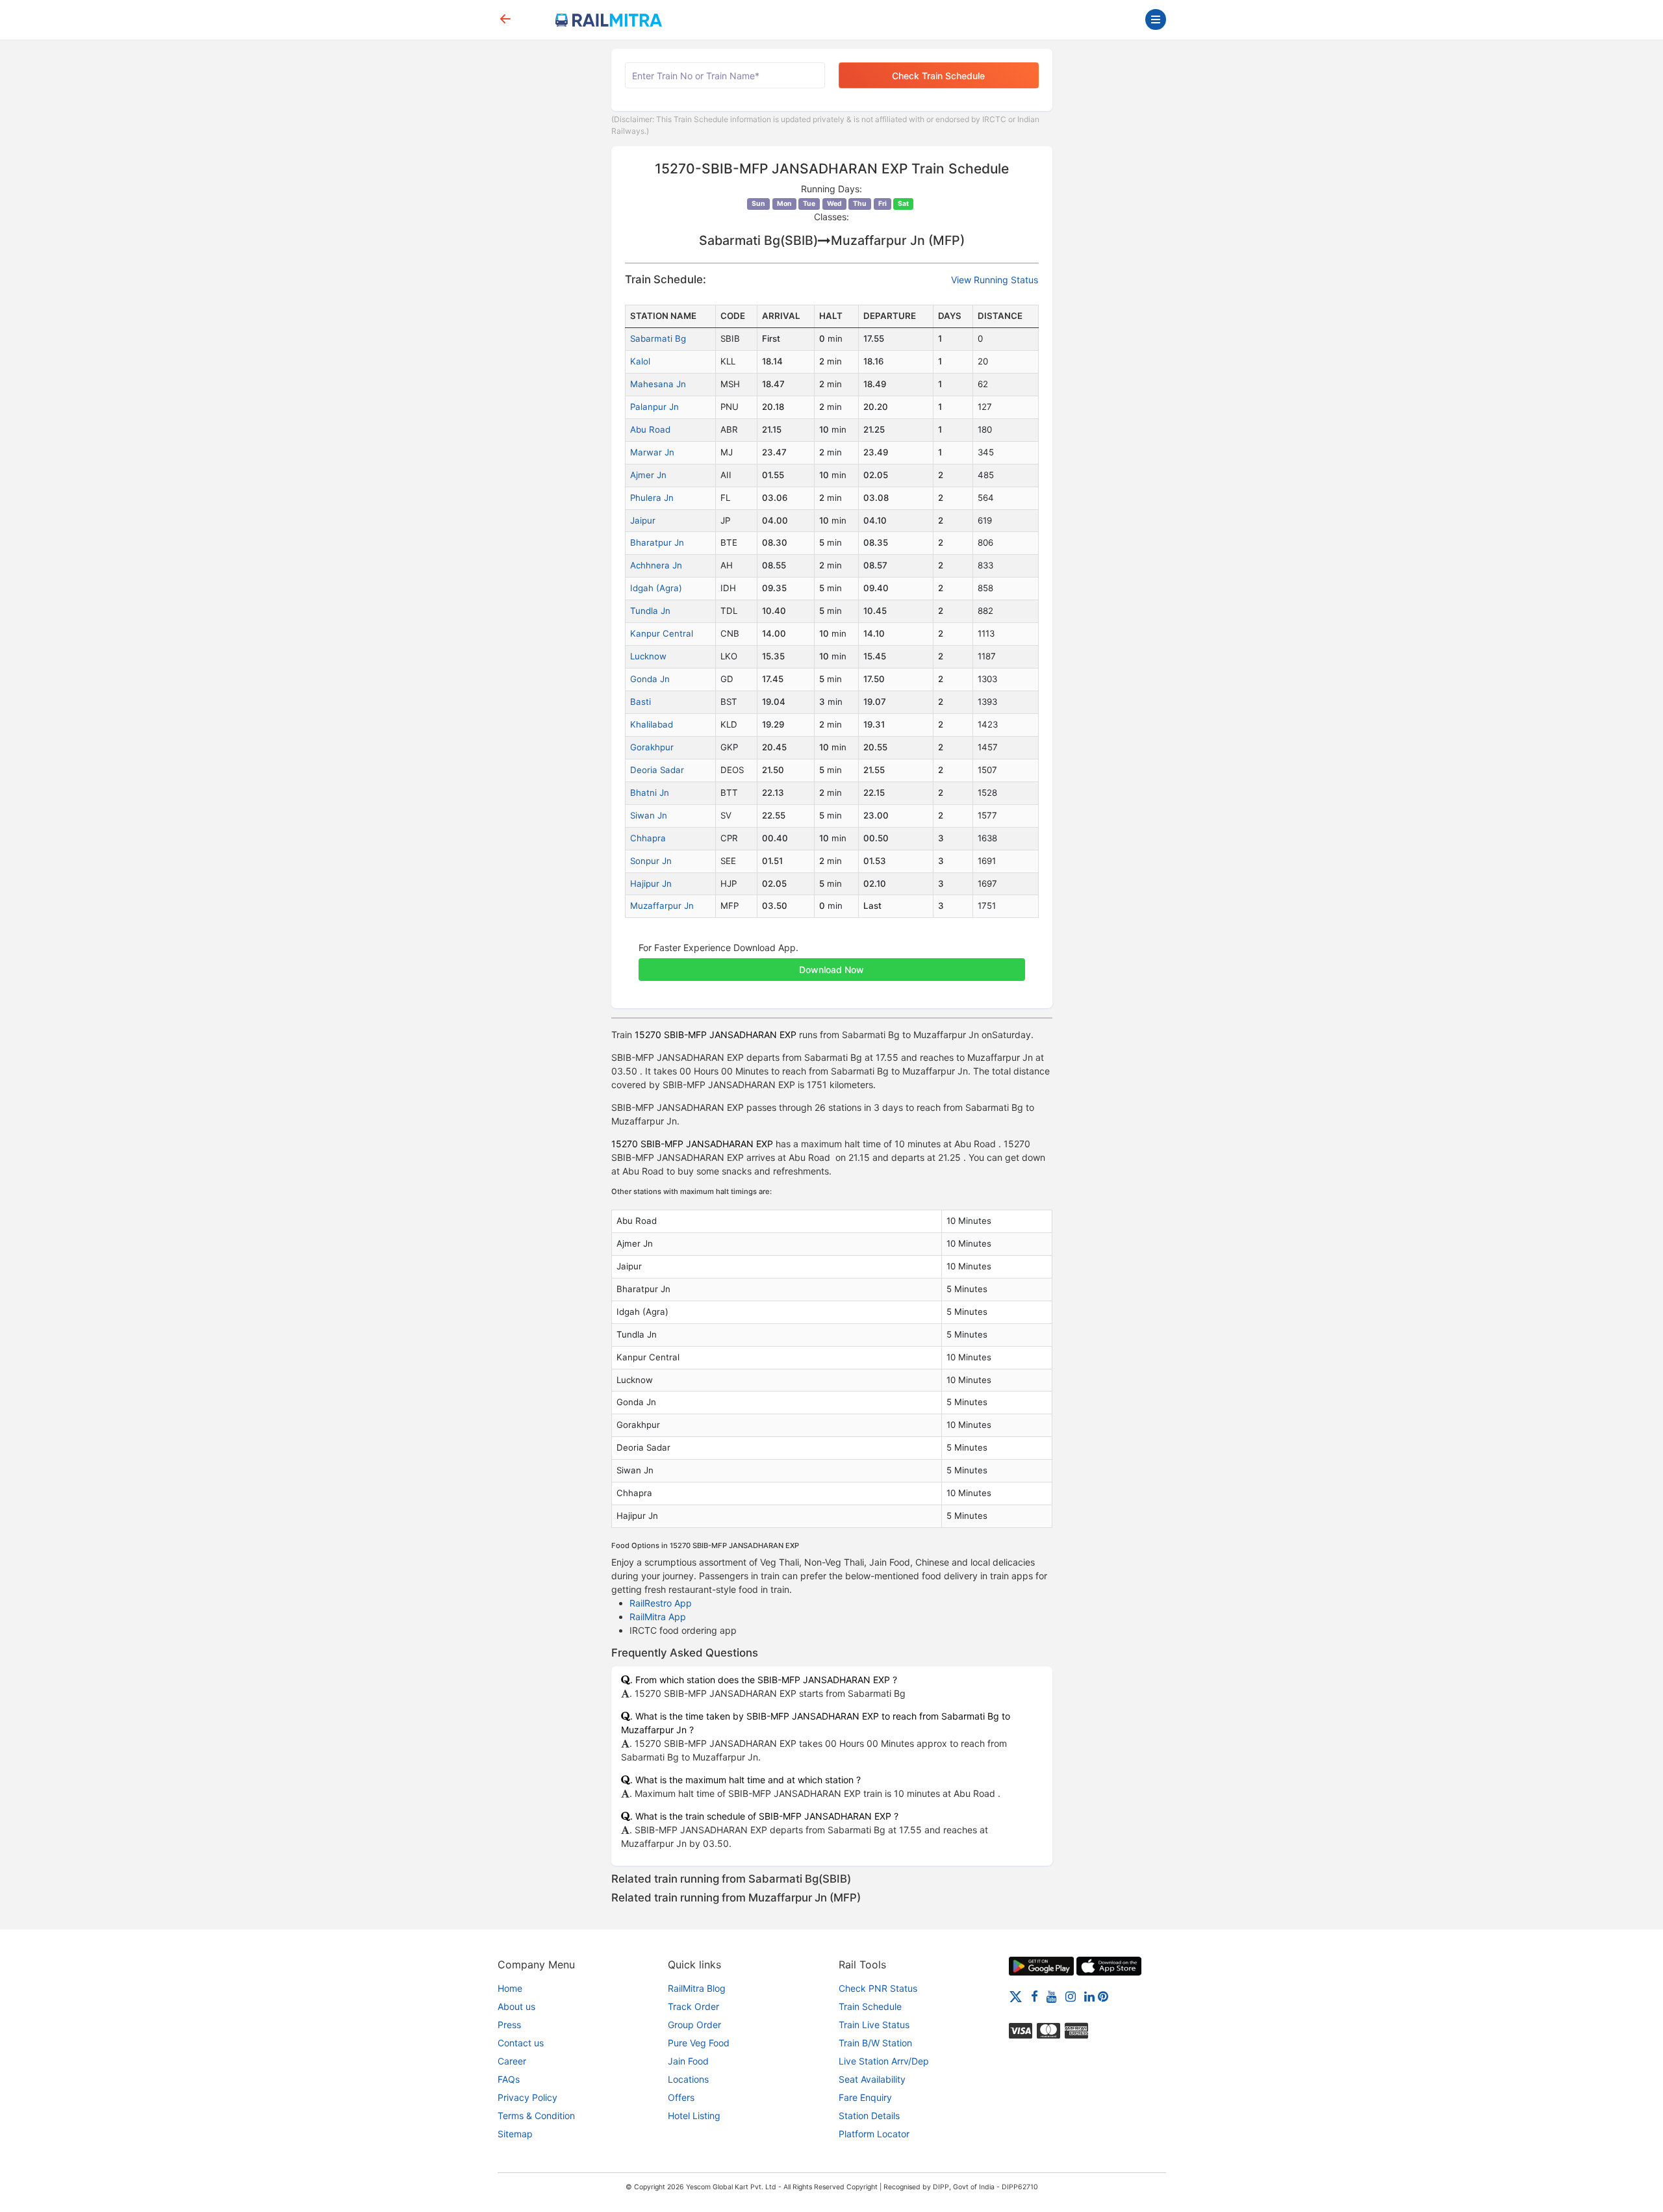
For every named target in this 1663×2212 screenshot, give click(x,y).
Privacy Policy (527, 2097)
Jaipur (643, 520)
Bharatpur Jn (657, 542)
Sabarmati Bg (658, 338)
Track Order (693, 2006)
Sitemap (515, 2134)
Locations (688, 2079)
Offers (681, 2097)
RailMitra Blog (697, 1988)
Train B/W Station (875, 2043)
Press (509, 2025)
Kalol (640, 361)
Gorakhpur (652, 747)
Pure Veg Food (699, 2043)
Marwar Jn (652, 452)
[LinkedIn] (1089, 1996)
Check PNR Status (878, 1988)
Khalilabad (652, 724)
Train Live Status (874, 2025)
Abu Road (650, 429)
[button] (832, 963)
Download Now (831, 970)
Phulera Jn (652, 498)
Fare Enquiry (865, 2097)
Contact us (521, 2043)
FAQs (509, 2079)
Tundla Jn (650, 611)
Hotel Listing (694, 2116)
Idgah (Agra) (656, 588)
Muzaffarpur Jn (662, 906)
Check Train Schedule (938, 76)
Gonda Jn (650, 679)
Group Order (694, 2025)
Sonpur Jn (651, 861)
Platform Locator (874, 2134)
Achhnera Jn (656, 565)
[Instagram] (1071, 1996)
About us (516, 2006)
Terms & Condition (536, 2116)
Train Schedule (870, 2006)
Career (512, 2061)
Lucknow (648, 656)
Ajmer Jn (648, 475)
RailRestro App (661, 1603)
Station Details (869, 2116)
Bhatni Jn (650, 793)
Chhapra (648, 838)
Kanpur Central (662, 633)
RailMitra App (658, 1617)
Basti (641, 702)
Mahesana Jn (658, 384)
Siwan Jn (649, 815)
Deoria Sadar (657, 770)
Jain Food (688, 2061)
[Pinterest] (1103, 1996)
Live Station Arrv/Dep (884, 2061)
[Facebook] (1035, 1996)
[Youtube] (1052, 1996)
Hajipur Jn (651, 884)
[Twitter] (1016, 1996)
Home (510, 1988)
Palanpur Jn (654, 407)
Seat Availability (872, 2079)
